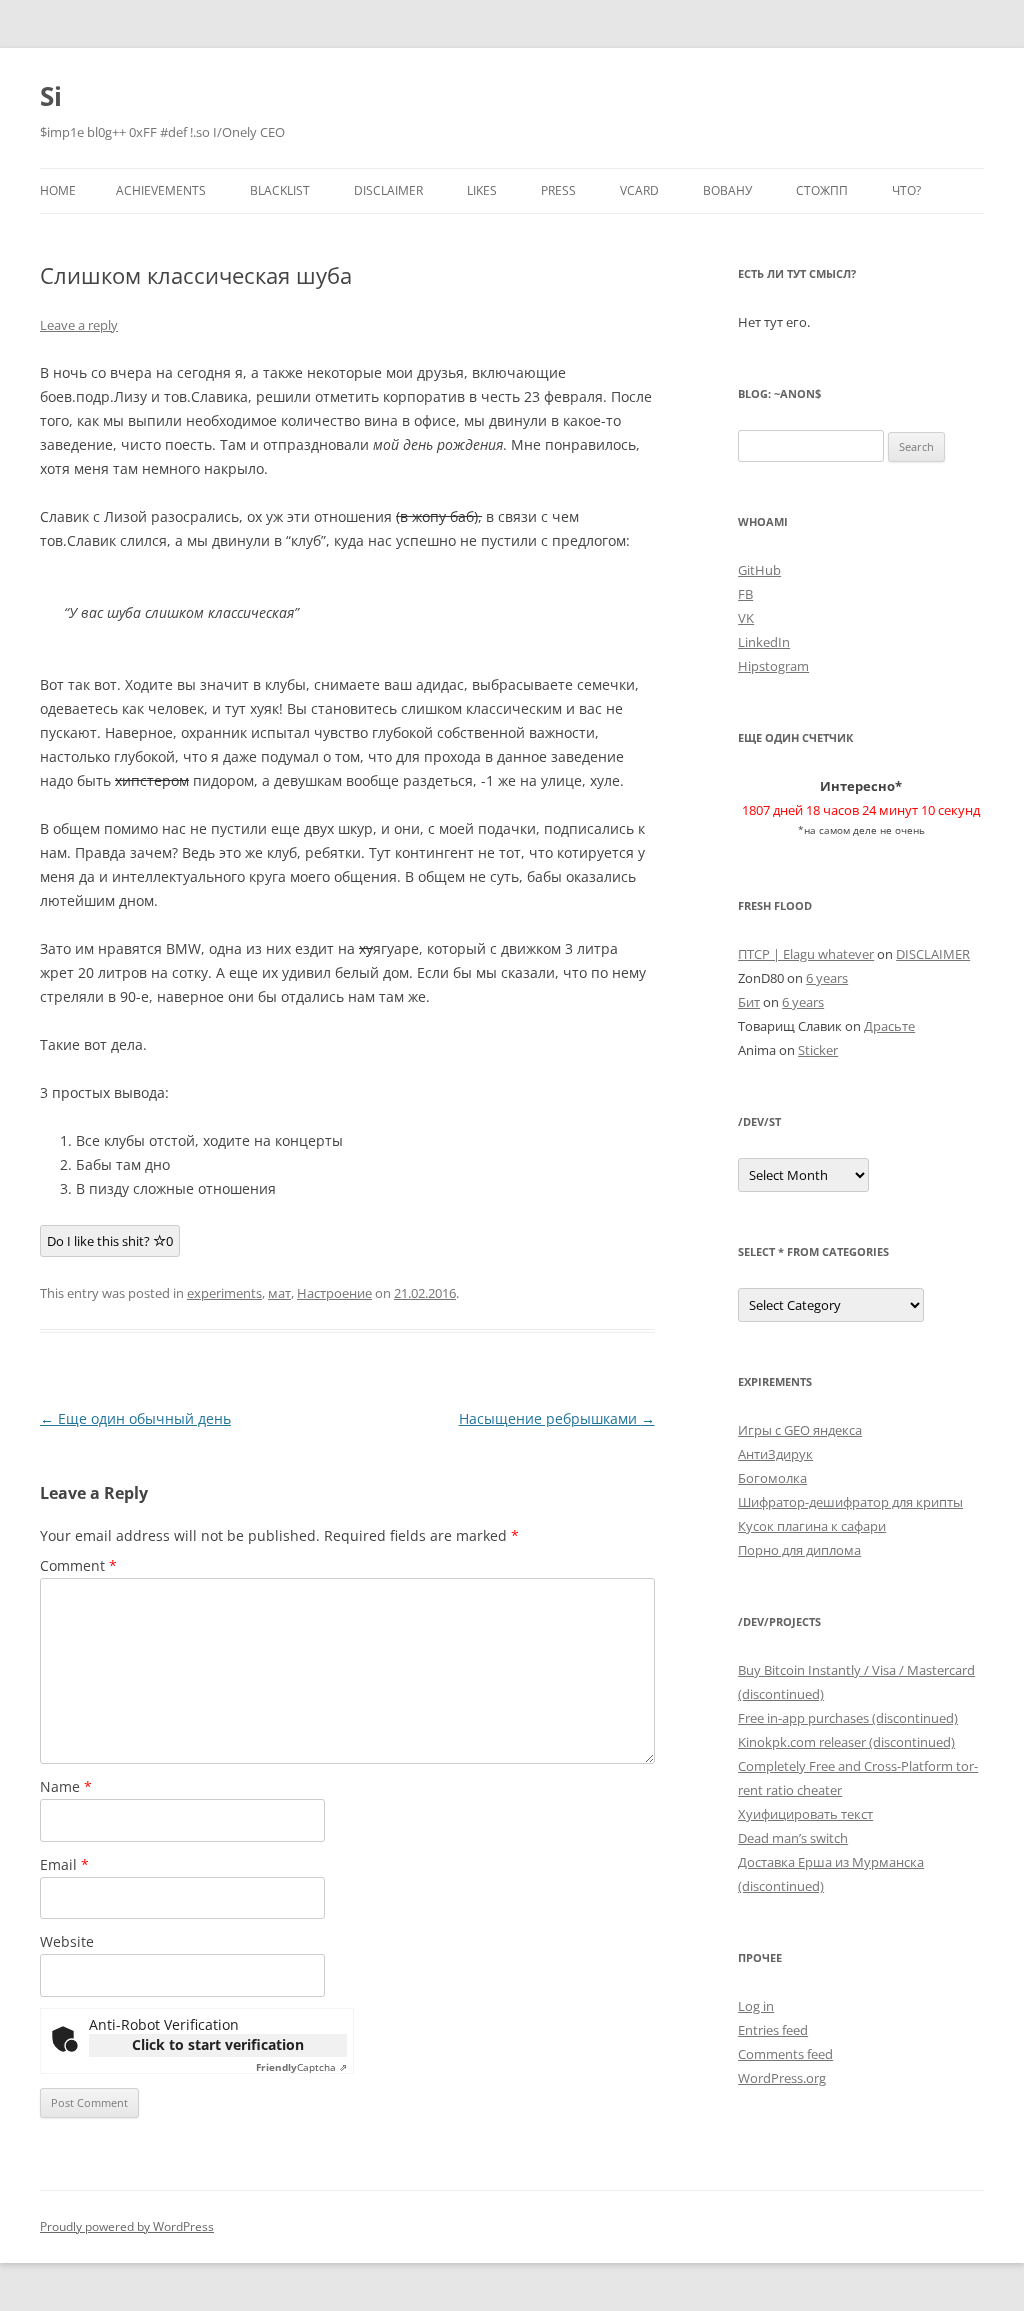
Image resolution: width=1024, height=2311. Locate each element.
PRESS (558, 190)
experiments (224, 1293)
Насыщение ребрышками (557, 1418)
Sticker (818, 1050)
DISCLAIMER (388, 190)
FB (745, 594)
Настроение (334, 1293)
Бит (749, 1002)
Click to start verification (218, 2044)
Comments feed (785, 2054)
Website (67, 1941)
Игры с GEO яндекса (800, 1430)
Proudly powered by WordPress (127, 2226)
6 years (827, 978)
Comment (78, 1565)
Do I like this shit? (110, 1241)
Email (64, 1864)
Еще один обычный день (135, 1418)
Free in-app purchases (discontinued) (848, 1718)
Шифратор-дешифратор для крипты (850, 1502)
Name (66, 1786)
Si (51, 96)
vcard (639, 190)
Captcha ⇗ (301, 2067)
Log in (756, 2006)
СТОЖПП (822, 190)
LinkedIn (764, 642)
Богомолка (772, 1478)
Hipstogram (773, 666)
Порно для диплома (799, 1550)
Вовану (727, 190)
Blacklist (280, 190)
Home (58, 190)
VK (746, 618)
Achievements (161, 190)
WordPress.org (782, 2078)
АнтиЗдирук (775, 1454)
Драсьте (889, 1026)
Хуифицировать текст (805, 1814)
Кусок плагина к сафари (812, 1526)
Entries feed (773, 2030)
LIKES (482, 190)
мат (279, 1293)
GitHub (759, 570)
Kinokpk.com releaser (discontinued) (846, 1742)
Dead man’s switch (793, 1838)
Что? (906, 190)
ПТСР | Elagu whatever (806, 954)
